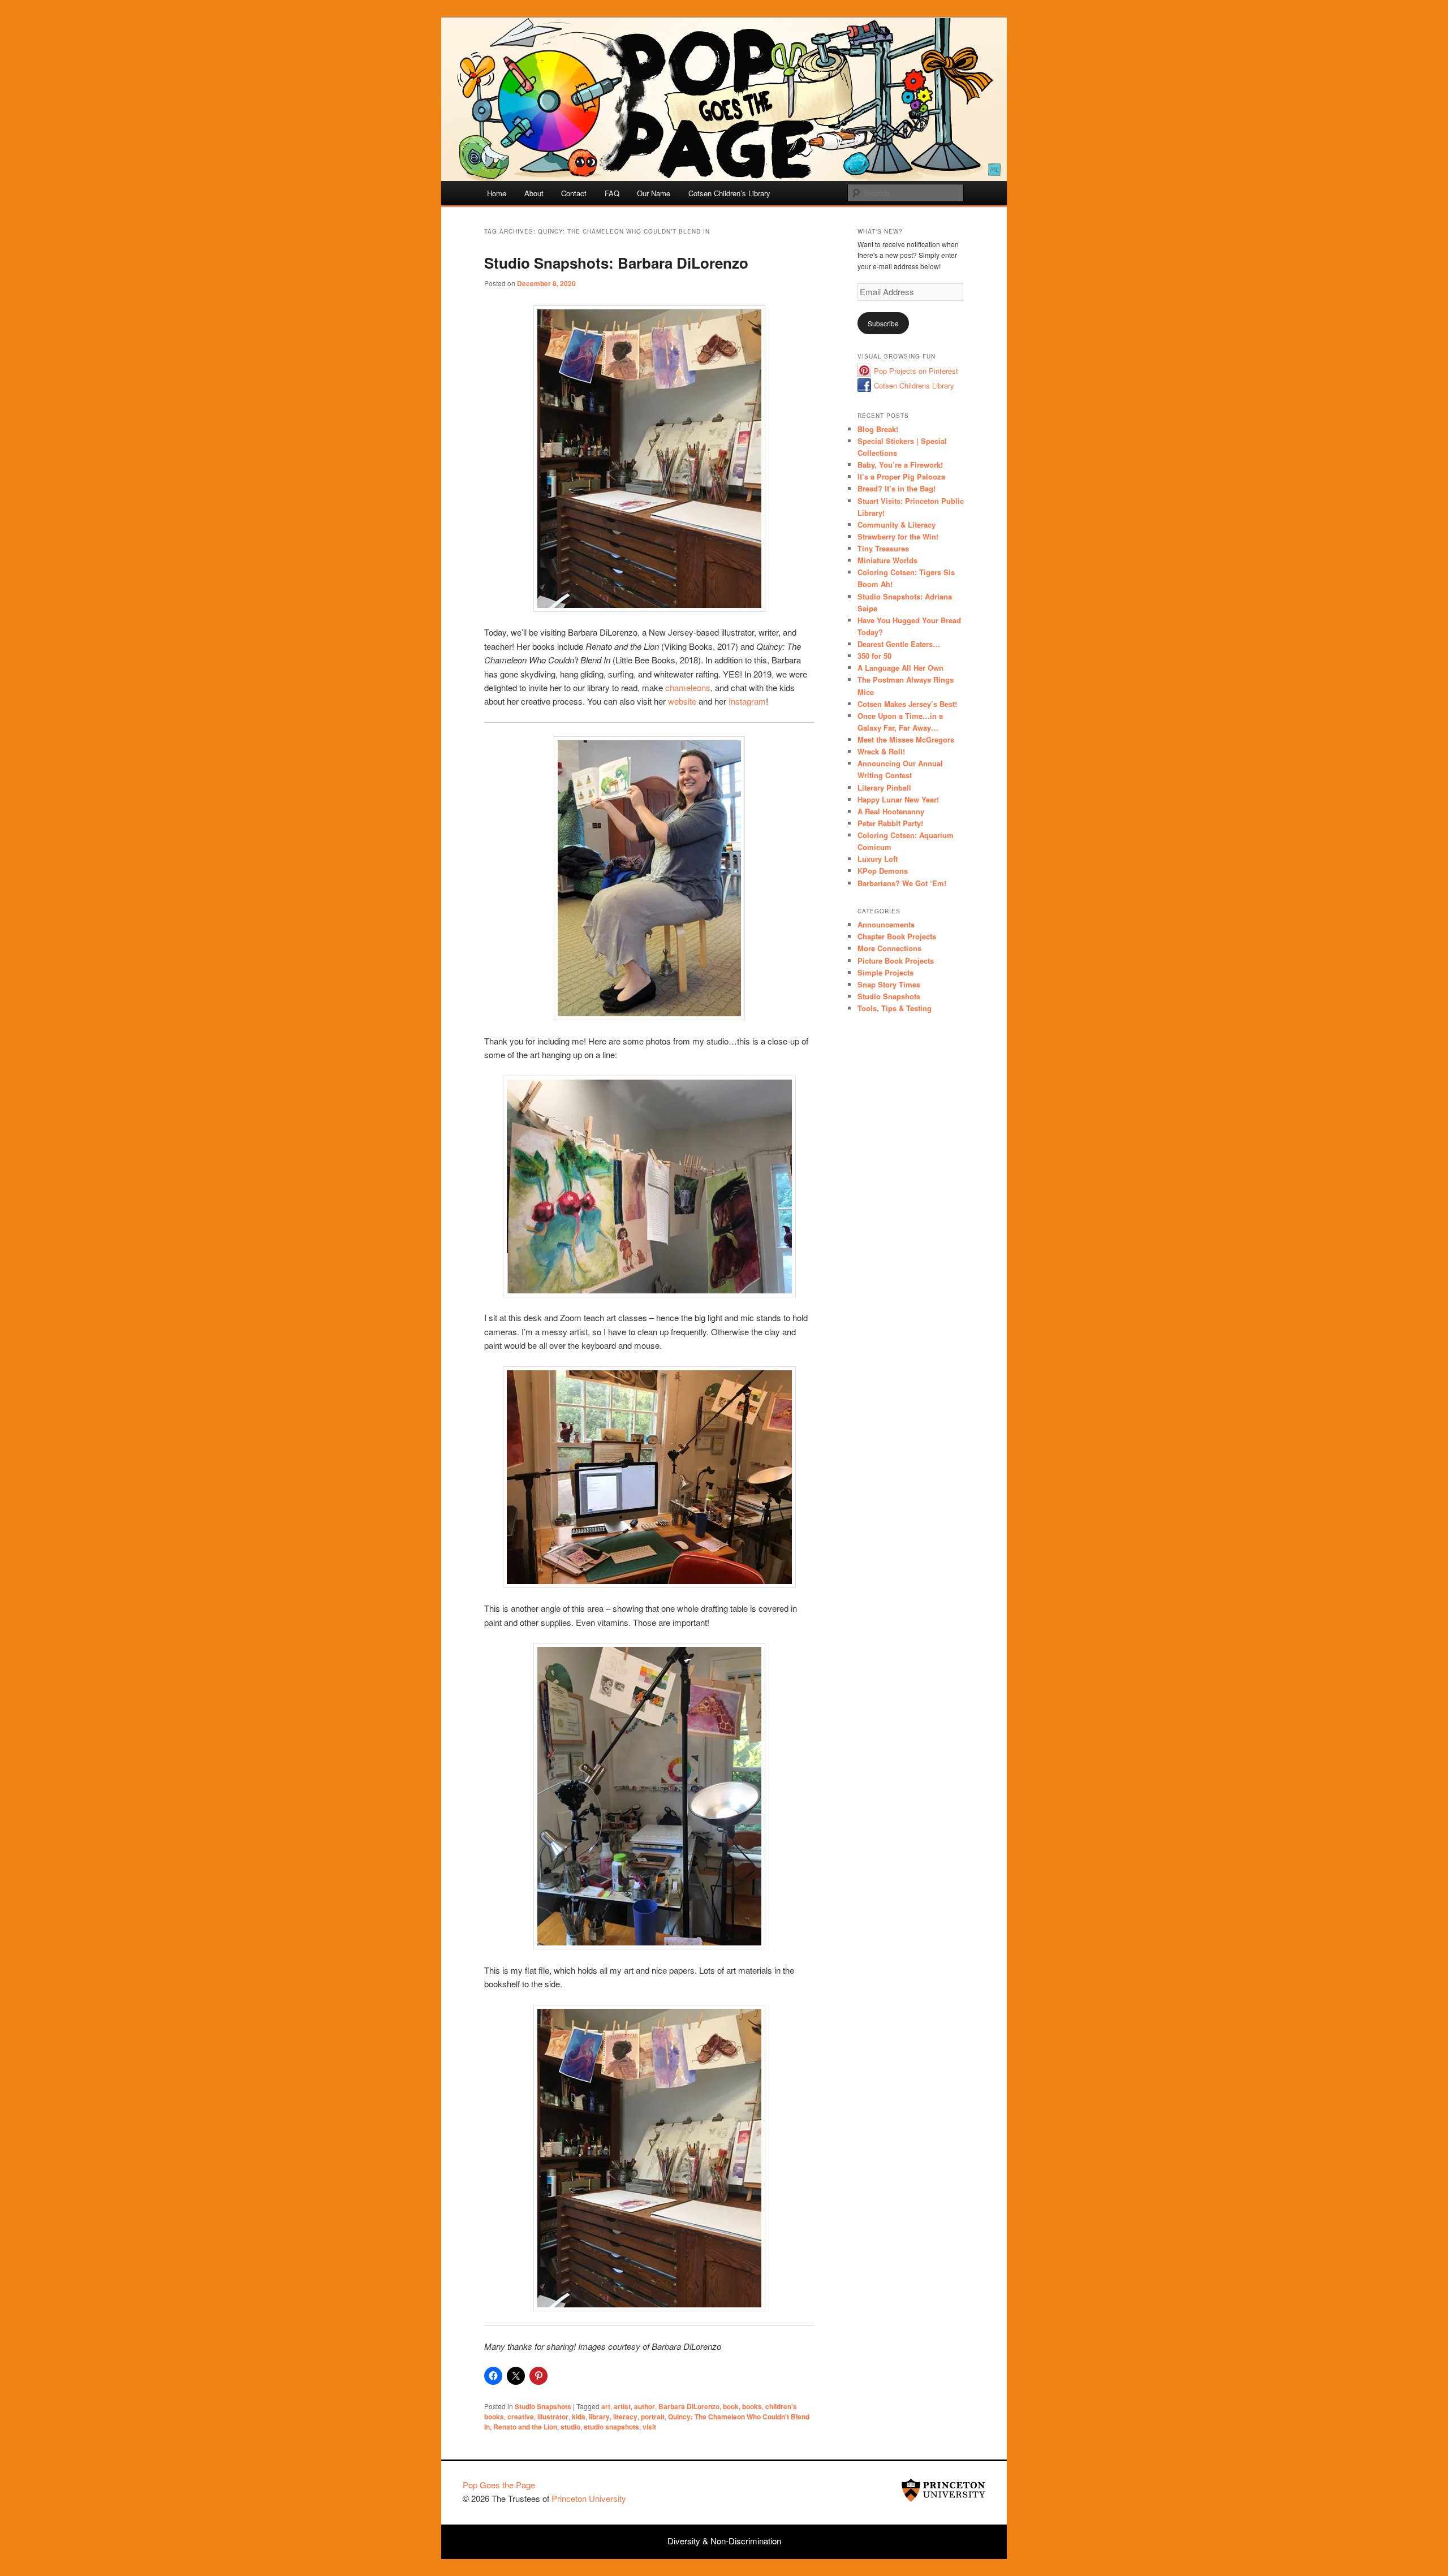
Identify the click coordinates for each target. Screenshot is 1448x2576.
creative (521, 2417)
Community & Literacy (897, 525)
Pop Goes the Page (499, 2485)
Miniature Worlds (887, 560)
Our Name (654, 193)
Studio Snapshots (543, 2406)
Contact (574, 193)
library (599, 2417)
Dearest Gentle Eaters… (899, 644)
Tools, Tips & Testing (895, 1008)
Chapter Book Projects (897, 936)
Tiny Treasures (883, 548)
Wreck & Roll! (881, 751)
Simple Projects (885, 972)
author (645, 2406)
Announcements (886, 924)
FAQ (612, 193)
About (534, 193)
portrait (653, 2417)
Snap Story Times (889, 984)
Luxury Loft (878, 859)
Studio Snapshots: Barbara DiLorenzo (616, 263)
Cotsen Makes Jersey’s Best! (907, 704)
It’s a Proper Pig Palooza (901, 476)
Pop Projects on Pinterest (916, 371)
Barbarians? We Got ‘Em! (902, 883)
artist (622, 2406)
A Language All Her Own (900, 668)
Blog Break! (878, 429)
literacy (625, 2417)
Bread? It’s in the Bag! (897, 488)
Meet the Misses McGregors (906, 739)
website (681, 701)
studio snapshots (611, 2427)
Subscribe (883, 323)
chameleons (688, 687)
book (731, 2406)
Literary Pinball (884, 788)
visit (649, 2427)
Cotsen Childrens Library (914, 385)
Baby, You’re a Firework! (900, 465)
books (752, 2406)
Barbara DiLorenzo (689, 2406)
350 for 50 (874, 656)
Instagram (747, 701)
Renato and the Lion (525, 2427)
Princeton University (943, 2490)
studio (570, 2427)
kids (579, 2417)
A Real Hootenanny (891, 811)
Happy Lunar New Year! (898, 799)
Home (497, 193)
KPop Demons (883, 871)
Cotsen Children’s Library (729, 193)
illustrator (553, 2417)
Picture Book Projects (896, 961)
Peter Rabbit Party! (890, 823)
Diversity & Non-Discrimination (724, 2541)
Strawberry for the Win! (898, 536)
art (606, 2406)
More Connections (889, 948)
